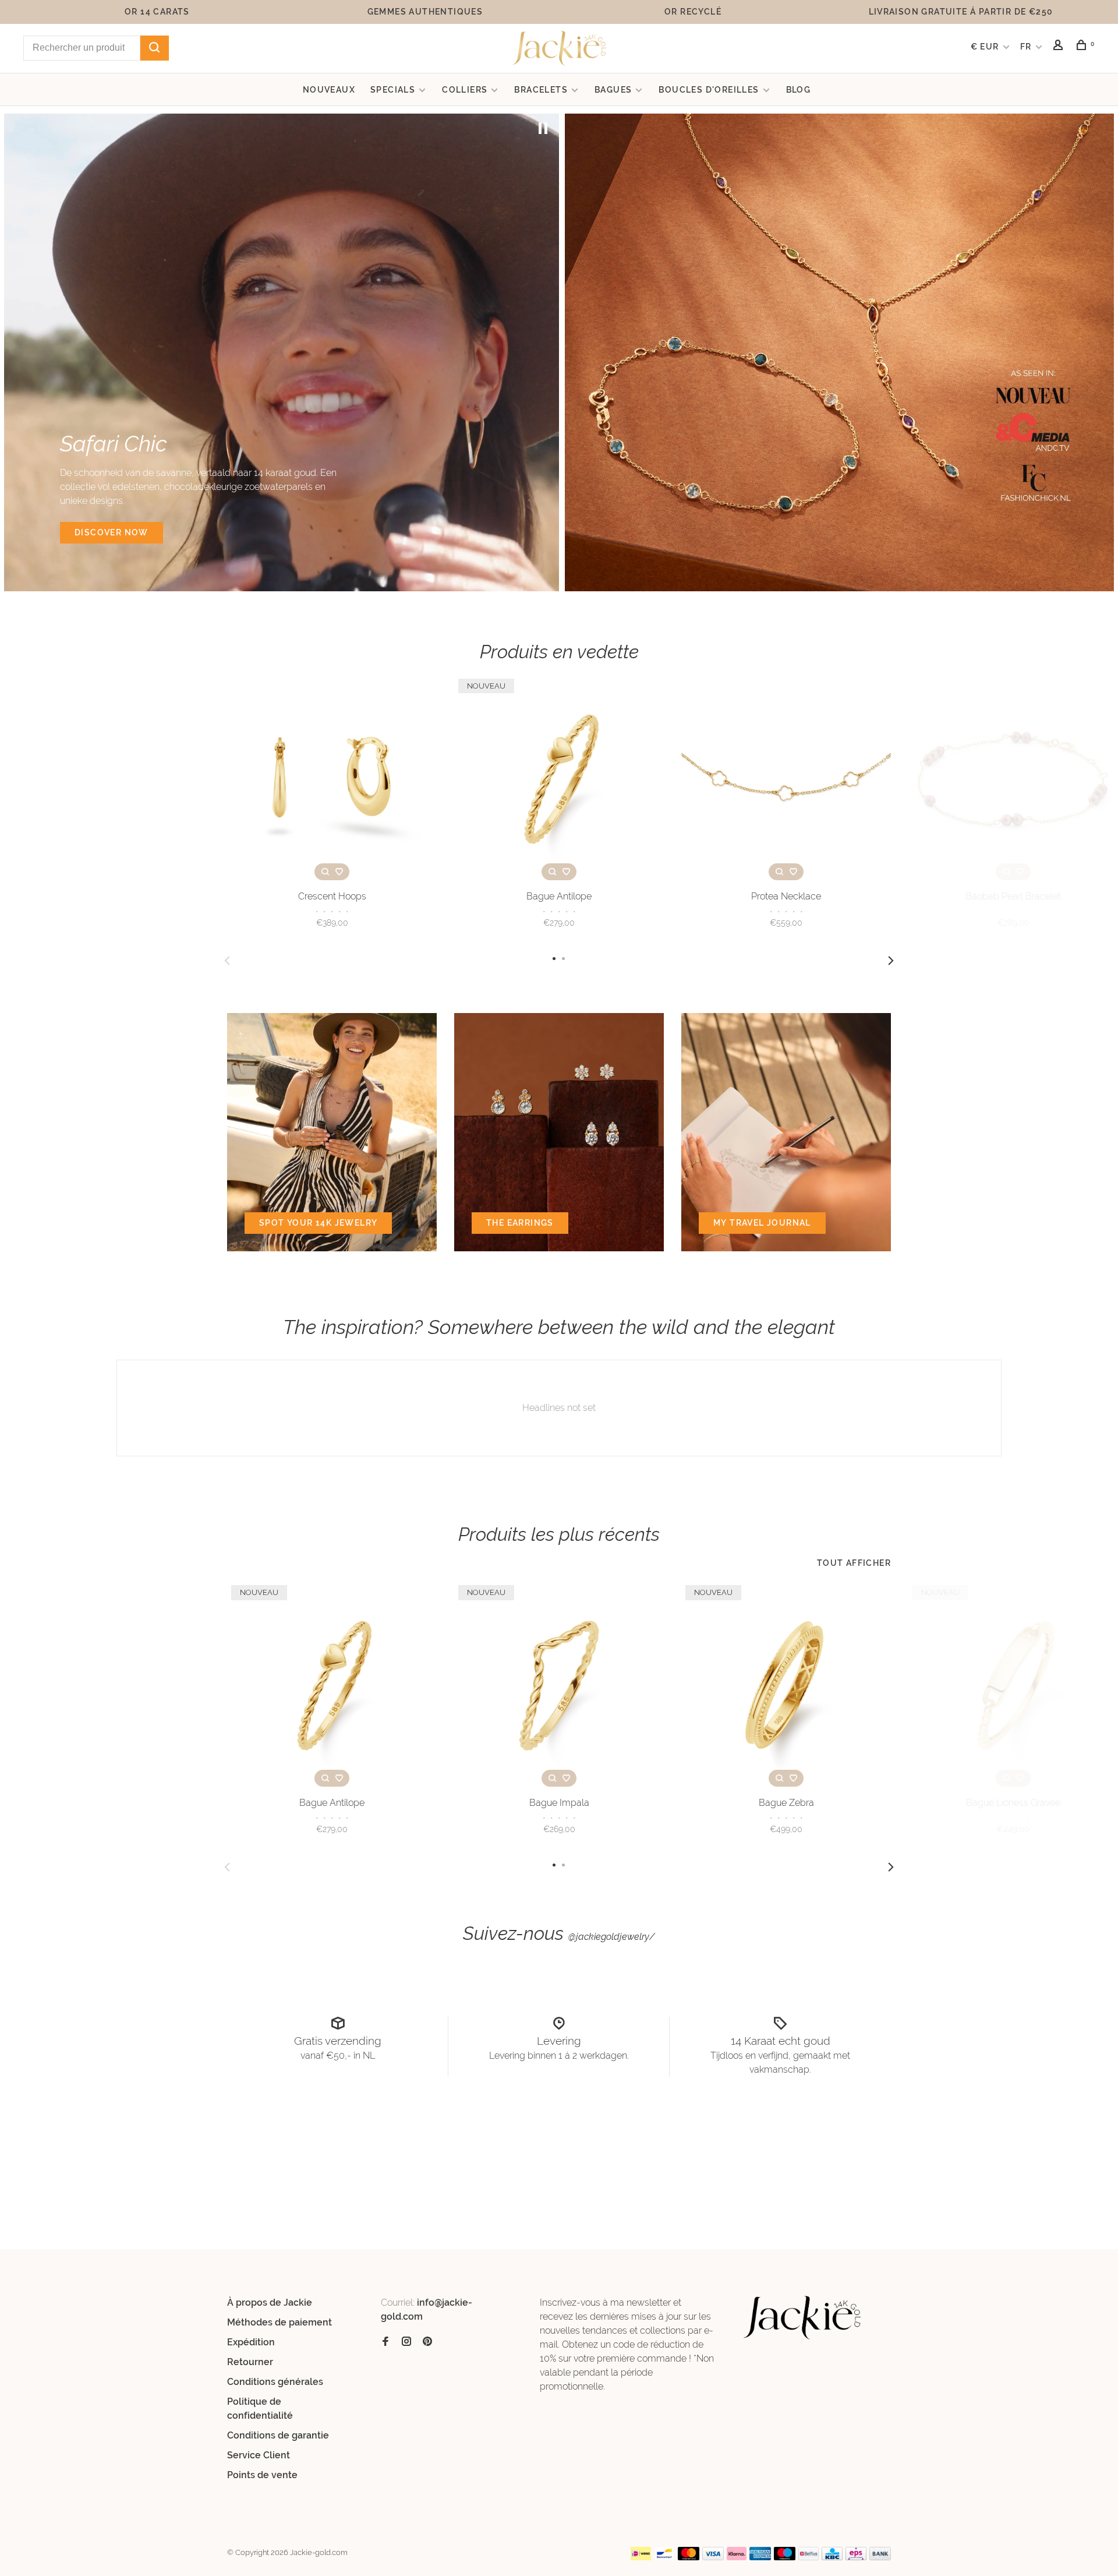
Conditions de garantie (278, 2435)
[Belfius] (809, 2557)
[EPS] (856, 2557)
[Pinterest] (427, 2342)
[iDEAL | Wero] (641, 2557)
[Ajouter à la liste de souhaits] (339, 872)
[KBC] (832, 2557)
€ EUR (986, 47)
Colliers (465, 90)
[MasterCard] (689, 2557)
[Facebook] (385, 2342)
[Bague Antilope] (559, 779)
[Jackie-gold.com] (803, 2318)
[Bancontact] (664, 2557)
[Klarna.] (737, 2557)
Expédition (251, 2342)
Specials (393, 90)
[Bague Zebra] (786, 1686)
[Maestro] (785, 2557)
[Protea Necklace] (786, 779)
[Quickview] (325, 872)
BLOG (799, 90)
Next (891, 961)
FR (1026, 47)
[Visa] (713, 2557)
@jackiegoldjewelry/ (612, 1937)
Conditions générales (275, 2382)
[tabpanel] (282, 352)
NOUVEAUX (329, 90)
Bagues (613, 90)
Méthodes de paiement (279, 2322)
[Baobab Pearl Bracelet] (1013, 779)
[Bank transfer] (880, 2557)
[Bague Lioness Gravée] (1013, 1686)
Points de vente (262, 2475)
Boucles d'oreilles (709, 90)
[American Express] (760, 2557)
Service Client (259, 2455)
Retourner (250, 2362)
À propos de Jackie (270, 2302)
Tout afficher (854, 1563)
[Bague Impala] (559, 1686)
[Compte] (1060, 47)
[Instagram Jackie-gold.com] (406, 2342)
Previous (227, 961)
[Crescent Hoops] (332, 779)
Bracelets (541, 90)
